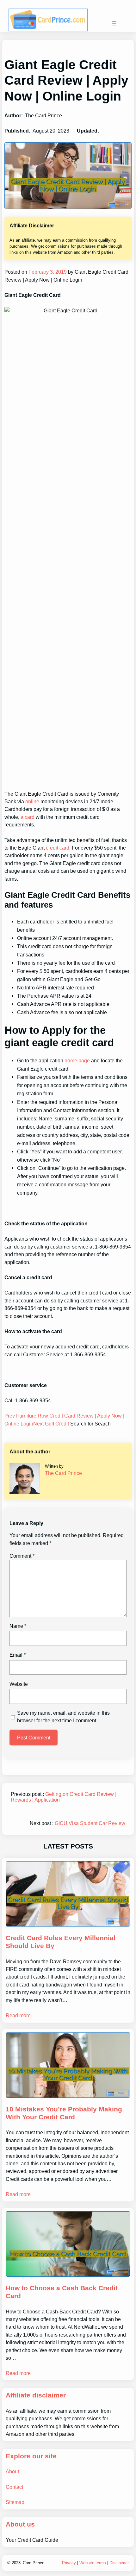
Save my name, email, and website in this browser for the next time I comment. (63, 1717)
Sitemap (15, 2502)
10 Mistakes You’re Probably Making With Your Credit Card (64, 2113)
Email (18, 1655)
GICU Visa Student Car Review (90, 1823)
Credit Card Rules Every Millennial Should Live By (61, 1942)
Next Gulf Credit (52, 1424)
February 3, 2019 (47, 272)
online (32, 801)
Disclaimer (119, 2563)
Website (19, 1684)
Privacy (69, 2563)
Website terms (93, 2563)
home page (77, 1060)
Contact (14, 2487)
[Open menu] (114, 23)
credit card (58, 848)
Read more (18, 2015)
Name (18, 1626)
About (12, 2471)
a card (28, 817)
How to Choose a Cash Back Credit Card (62, 2292)
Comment (22, 1556)
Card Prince (34, 2563)
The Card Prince (63, 1473)
